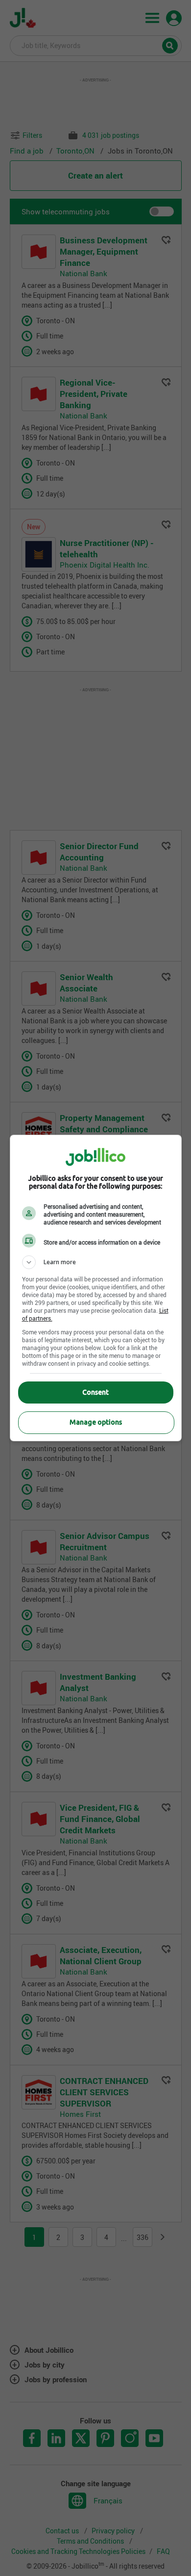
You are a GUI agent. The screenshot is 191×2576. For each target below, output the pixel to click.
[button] (96, 1262)
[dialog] (96, 1288)
